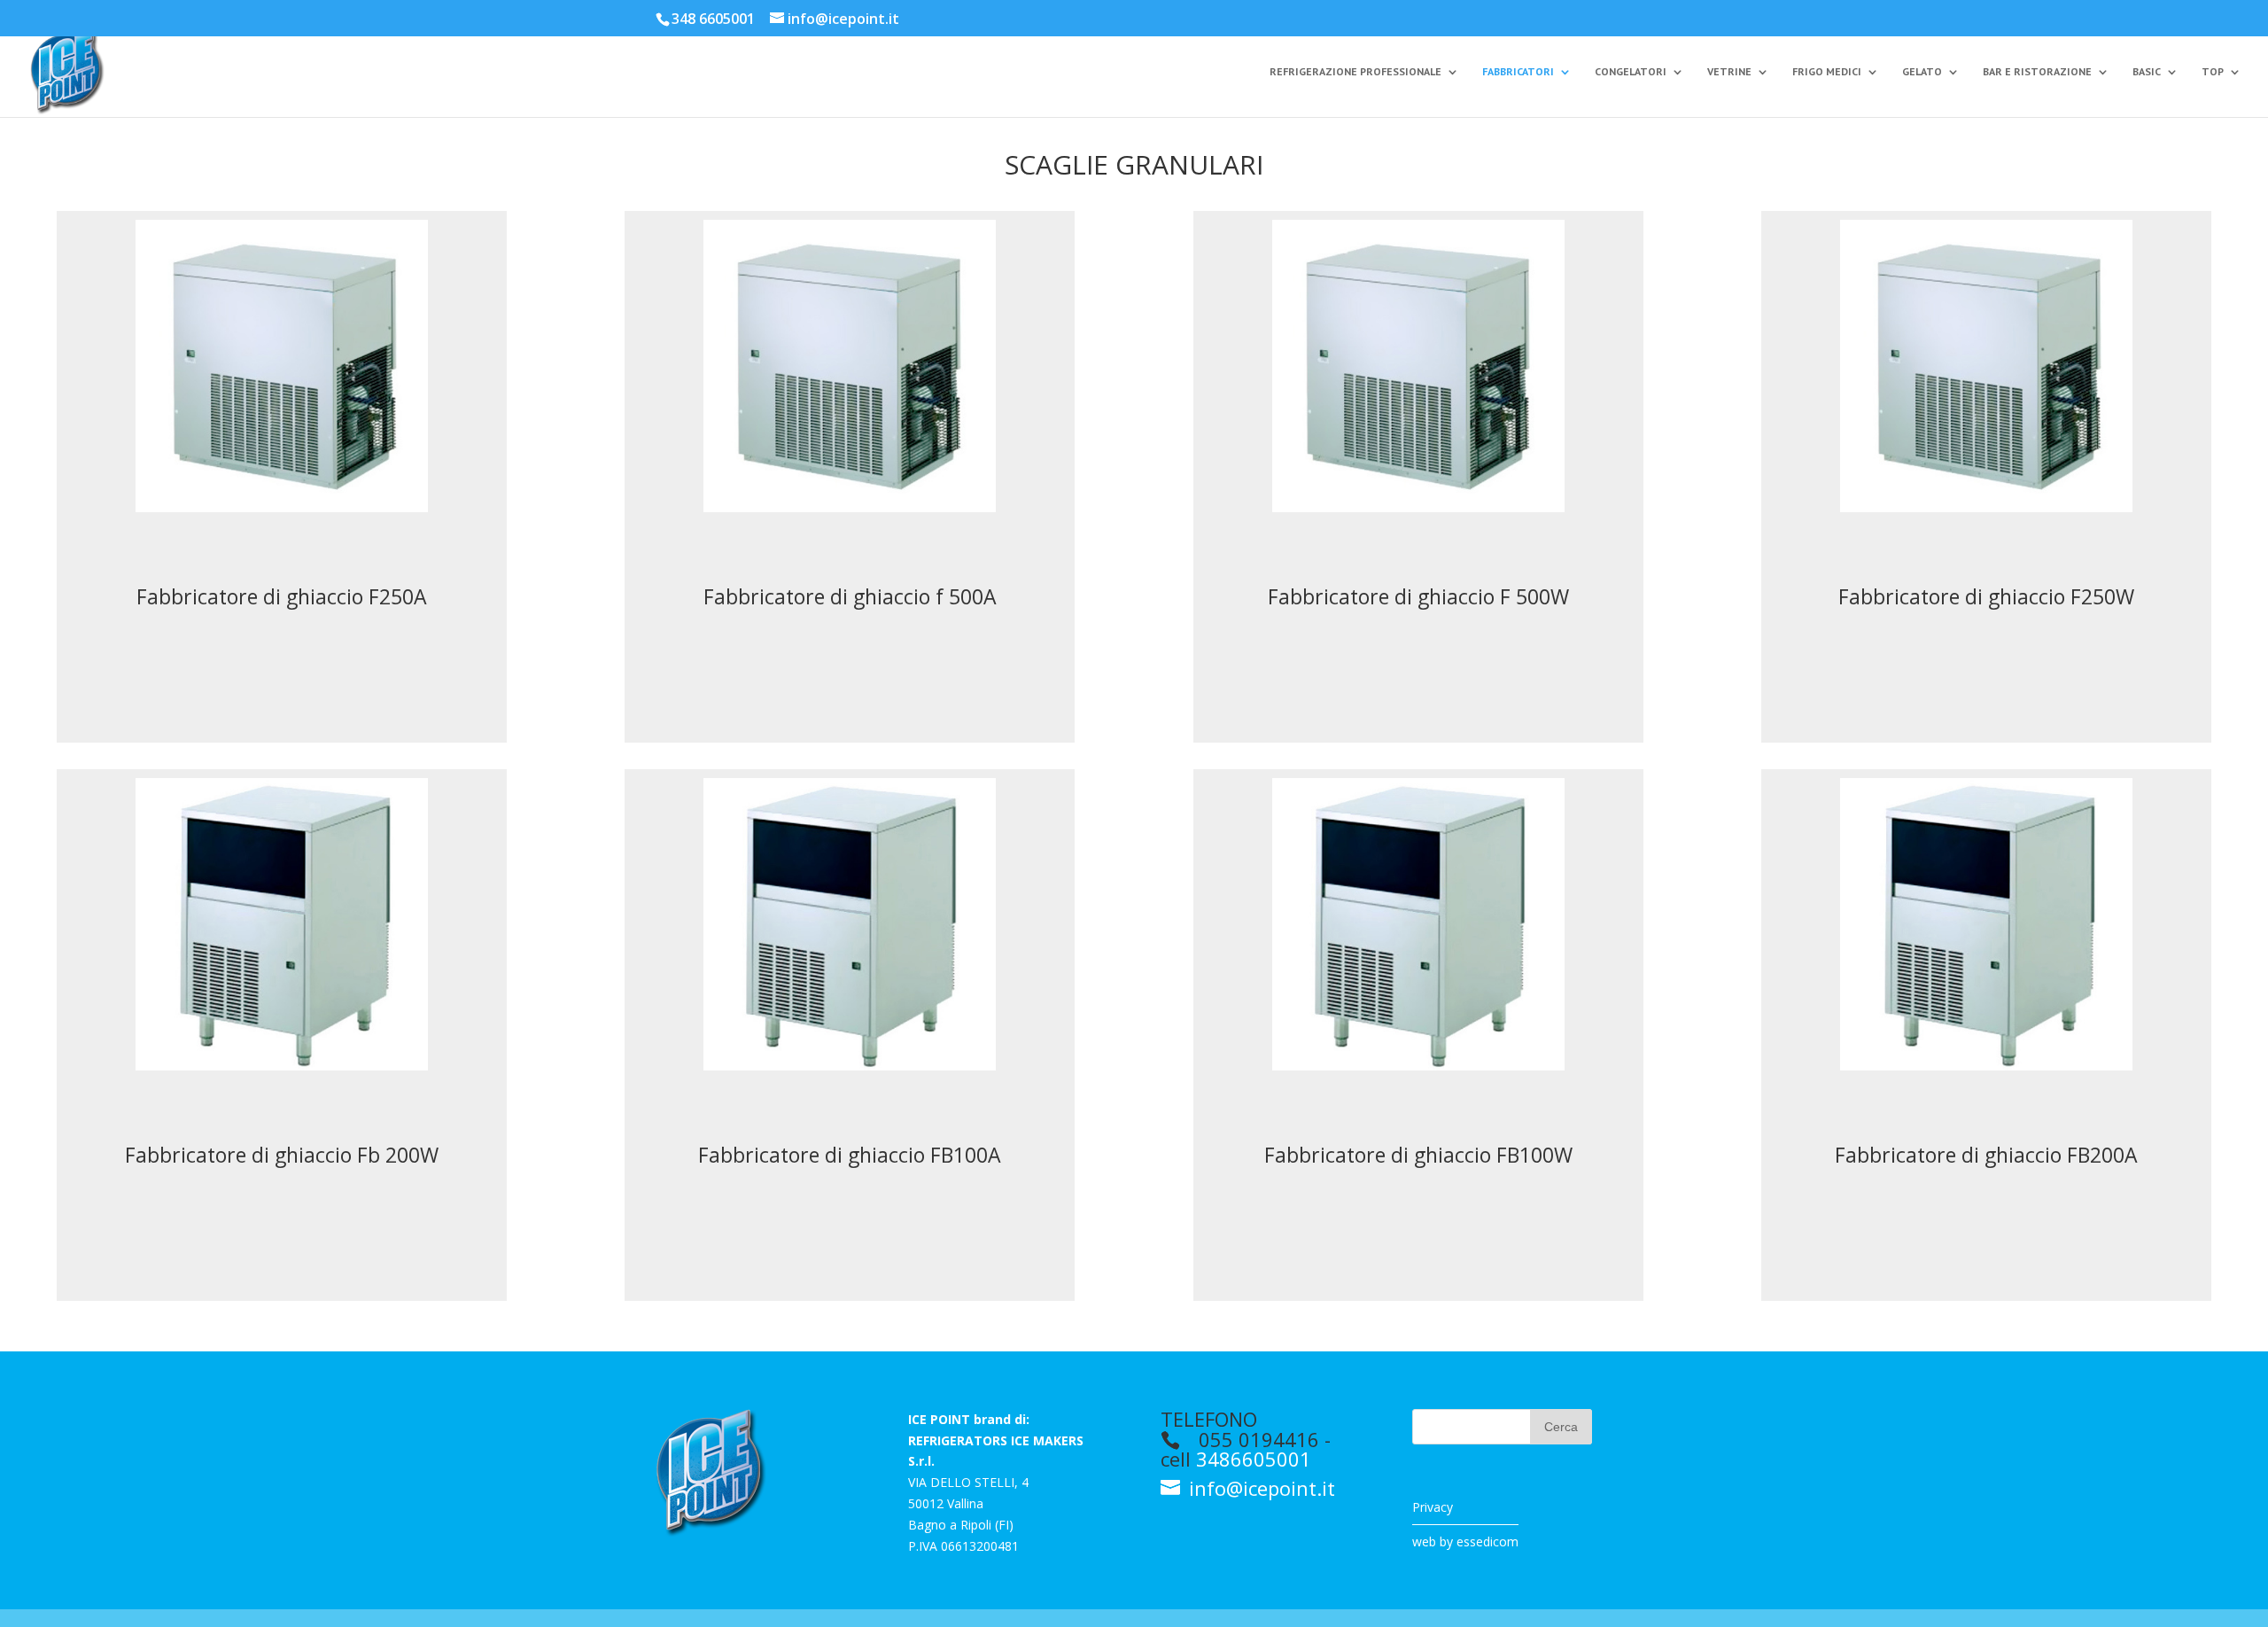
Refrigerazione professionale (1355, 72)
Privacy (1433, 1507)
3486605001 (1254, 1459)
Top (2213, 72)
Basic (2147, 72)
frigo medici (1827, 72)
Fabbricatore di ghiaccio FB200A (1986, 1155)
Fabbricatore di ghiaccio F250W (1986, 596)
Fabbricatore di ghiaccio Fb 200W (282, 1155)
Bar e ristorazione (2037, 72)
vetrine (1729, 72)
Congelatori (1631, 72)
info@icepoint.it (1259, 1488)
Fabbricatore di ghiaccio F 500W (1418, 596)
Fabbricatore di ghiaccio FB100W (1418, 1155)
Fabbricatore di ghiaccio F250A (282, 596)
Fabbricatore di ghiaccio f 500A (850, 596)
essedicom (1487, 1541)
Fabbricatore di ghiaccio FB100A (850, 1155)
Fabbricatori (1518, 72)
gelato (1922, 72)
